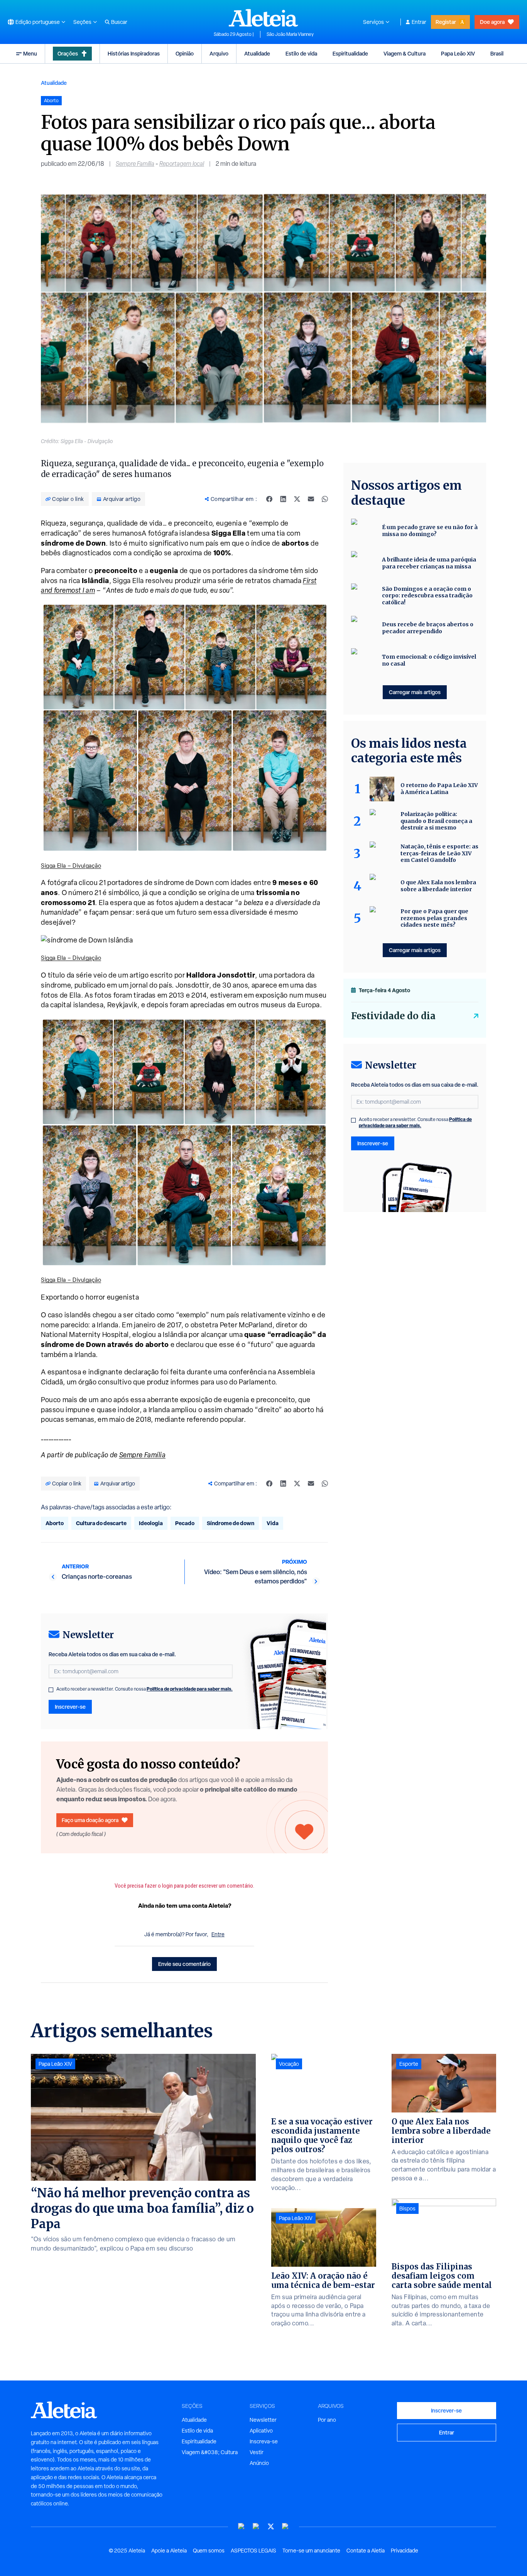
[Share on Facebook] (269, 499)
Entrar (419, 22)
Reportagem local (182, 164)
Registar (446, 22)
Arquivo (219, 53)
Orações (68, 53)
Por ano (327, 2420)
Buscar (119, 22)
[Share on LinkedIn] (283, 499)
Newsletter (263, 2420)
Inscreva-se (264, 2441)
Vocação (289, 2064)
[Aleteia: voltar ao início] (263, 18)
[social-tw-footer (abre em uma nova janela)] (271, 2526)
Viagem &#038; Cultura (210, 2452)
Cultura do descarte (101, 1523)
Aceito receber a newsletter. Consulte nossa (144, 1689)
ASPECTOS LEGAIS (253, 2551)
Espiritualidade (350, 53)
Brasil (497, 53)
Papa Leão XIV (458, 53)
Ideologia (151, 1523)
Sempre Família (135, 164)
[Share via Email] (311, 499)
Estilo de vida (301, 53)
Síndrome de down (231, 1523)
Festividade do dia (393, 1016)
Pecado (185, 1523)
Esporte (409, 2064)
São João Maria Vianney (290, 34)
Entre (218, 1934)
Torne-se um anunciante (311, 2551)
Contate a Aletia (366, 2551)
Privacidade (405, 2551)
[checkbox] (51, 1690)
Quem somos (209, 2551)
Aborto (55, 1523)
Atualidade (257, 53)
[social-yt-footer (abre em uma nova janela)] (242, 2526)
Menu (30, 53)
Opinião (185, 53)
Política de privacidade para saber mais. (190, 1689)
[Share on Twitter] (297, 499)
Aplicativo (261, 2431)
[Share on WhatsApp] (325, 499)
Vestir (257, 2452)
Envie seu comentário (184, 1964)
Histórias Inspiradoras (134, 53)
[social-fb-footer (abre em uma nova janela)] (256, 2526)
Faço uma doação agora (90, 1820)
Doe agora (492, 22)
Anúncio (259, 2463)
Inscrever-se (70, 1707)
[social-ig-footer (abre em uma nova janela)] (285, 2526)
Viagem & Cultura (405, 53)
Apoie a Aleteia (169, 2551)
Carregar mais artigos (415, 692)
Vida (273, 1523)
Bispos (407, 2208)
